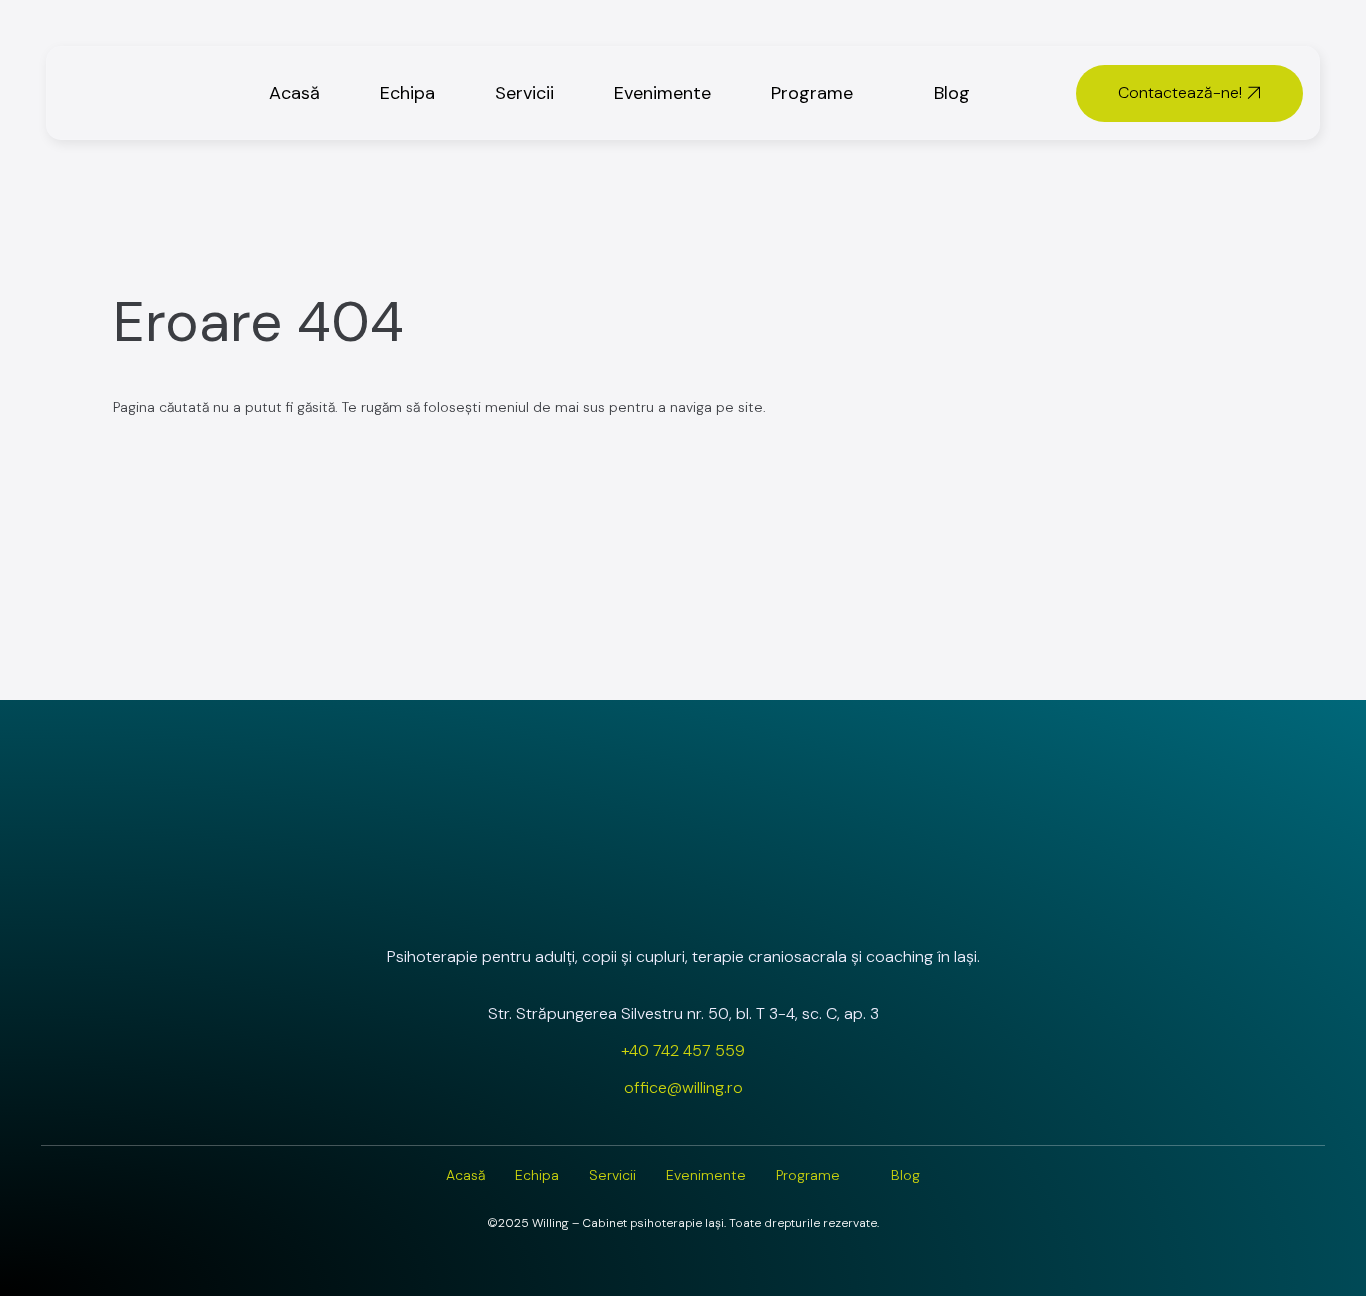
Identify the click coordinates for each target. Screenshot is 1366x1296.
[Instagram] (624, 896)
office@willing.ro (683, 1087)
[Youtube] (742, 896)
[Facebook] (683, 896)
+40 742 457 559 (683, 1050)
